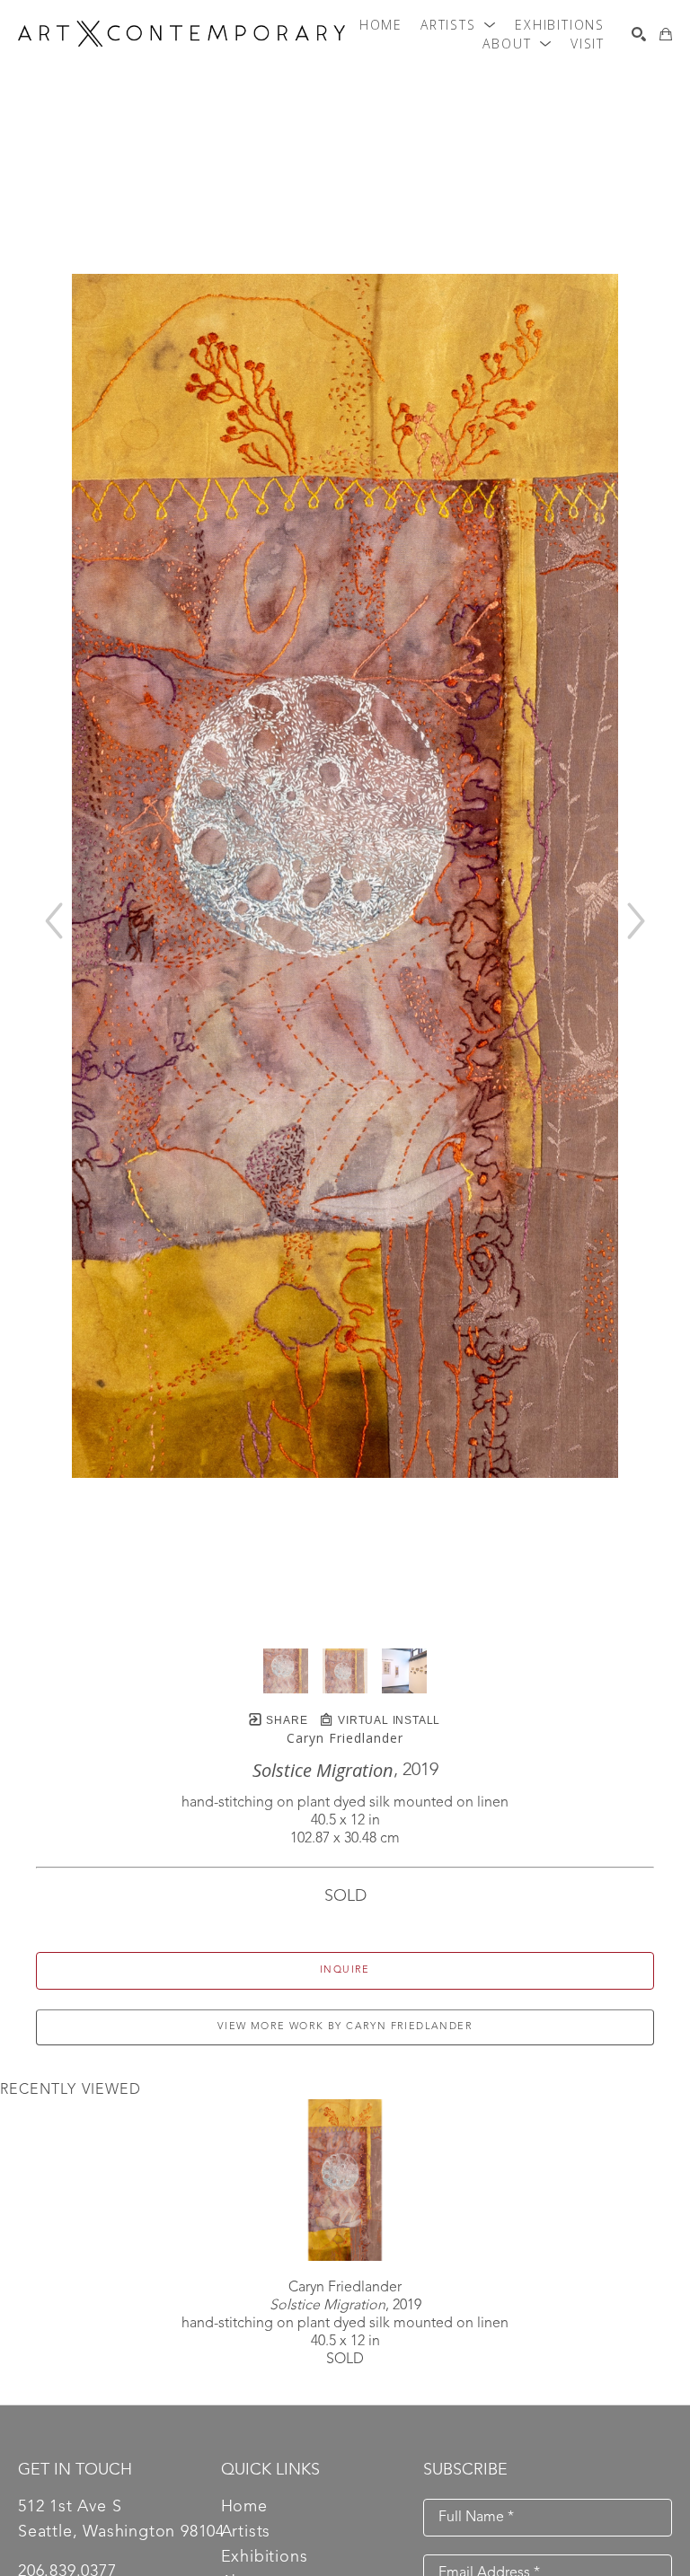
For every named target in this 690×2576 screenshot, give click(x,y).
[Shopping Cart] (666, 34)
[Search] (639, 34)
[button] (459, 25)
